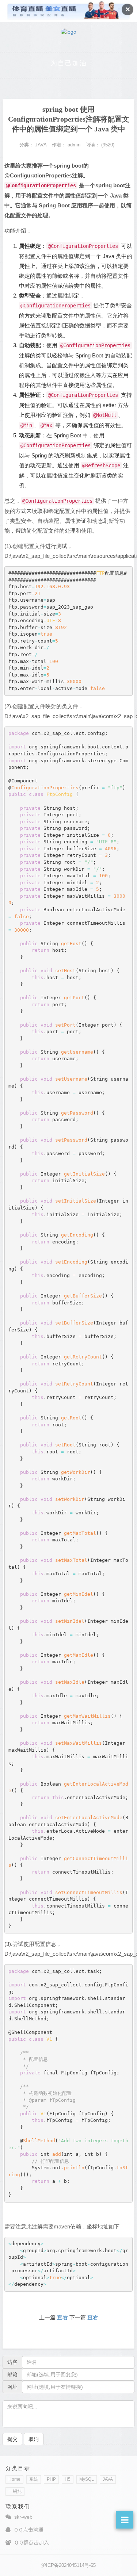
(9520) (108, 145)
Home (14, 2479)
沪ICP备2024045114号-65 (68, 2565)
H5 (68, 2479)
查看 (62, 2317)
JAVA (108, 2479)
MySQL (87, 2479)
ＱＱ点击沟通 (28, 2530)
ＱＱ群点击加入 (31, 2542)
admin (74, 145)
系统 (34, 2479)
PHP (51, 2479)
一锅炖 (15, 2491)
